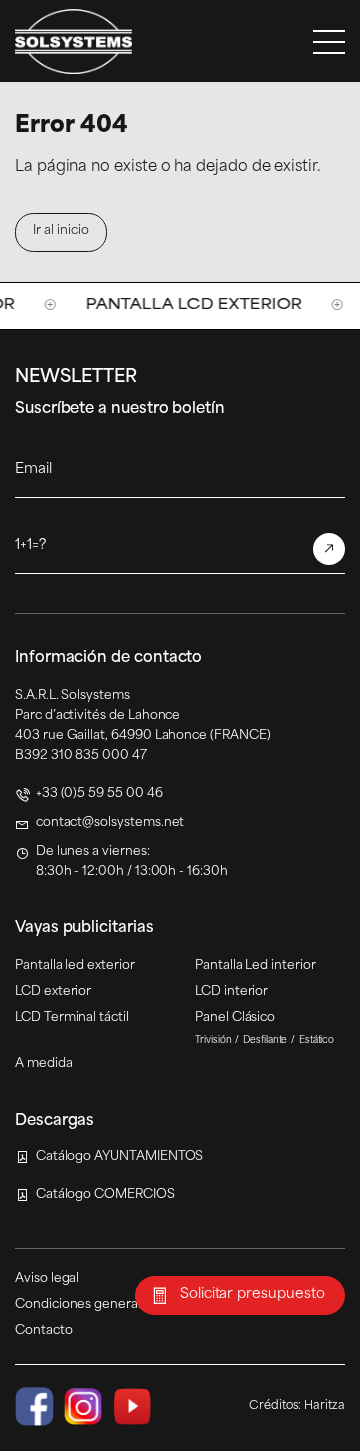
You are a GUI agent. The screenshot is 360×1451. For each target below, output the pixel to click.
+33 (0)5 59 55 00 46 (99, 794)
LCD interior (231, 992)
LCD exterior (53, 992)
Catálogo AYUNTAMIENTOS (119, 1157)
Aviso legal (47, 1279)
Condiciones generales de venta (113, 1305)
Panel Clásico (235, 1018)
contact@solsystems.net (110, 823)
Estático (317, 1040)
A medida (44, 1064)
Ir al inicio (60, 231)
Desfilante (265, 1040)
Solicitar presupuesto (252, 1294)
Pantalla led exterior (75, 966)
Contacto (44, 1331)
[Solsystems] (73, 41)
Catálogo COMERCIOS (105, 1195)
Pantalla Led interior (255, 966)
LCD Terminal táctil (72, 1018)
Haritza (324, 1406)
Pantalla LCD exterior (168, 305)
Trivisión (213, 1040)
